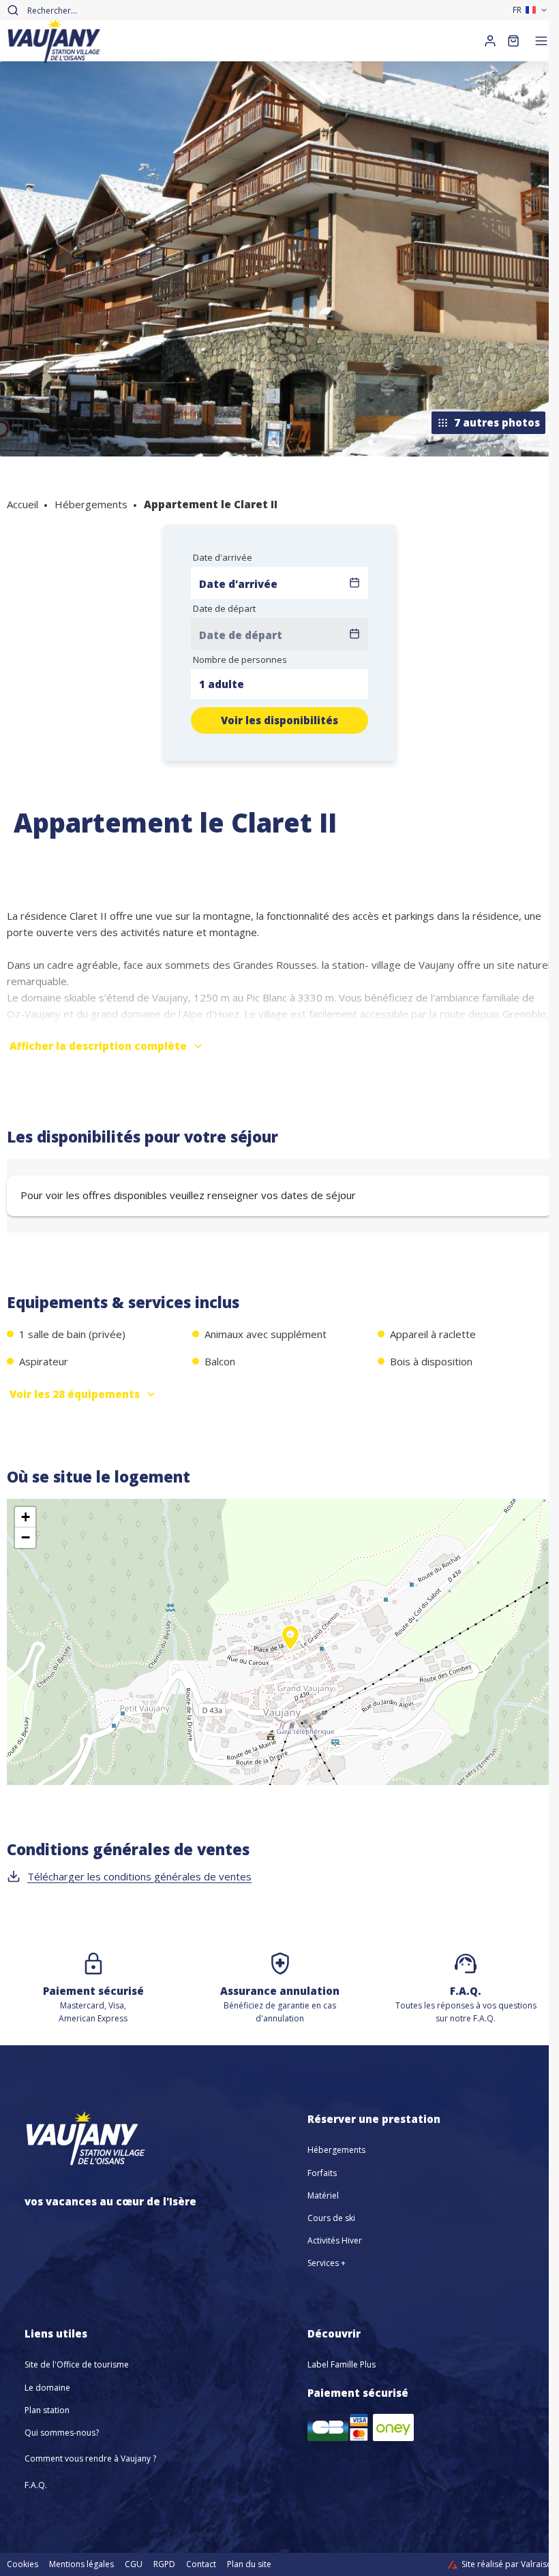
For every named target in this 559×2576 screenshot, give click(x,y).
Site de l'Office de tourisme (77, 2364)
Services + (327, 2263)
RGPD (164, 2564)
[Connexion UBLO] (14, 2566)
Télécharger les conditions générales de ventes (139, 1876)
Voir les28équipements (75, 1394)
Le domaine (47, 2388)
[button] (290, 1653)
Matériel (323, 2195)
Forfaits (322, 2173)
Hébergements (91, 504)
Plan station (47, 2410)
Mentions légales (81, 2564)
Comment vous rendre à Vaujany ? (90, 2458)
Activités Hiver (335, 2240)
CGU (134, 2564)
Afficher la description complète (98, 1046)
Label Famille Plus (342, 2364)
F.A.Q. (36, 2485)
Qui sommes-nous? (62, 2433)
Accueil (22, 504)
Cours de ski (331, 2218)
